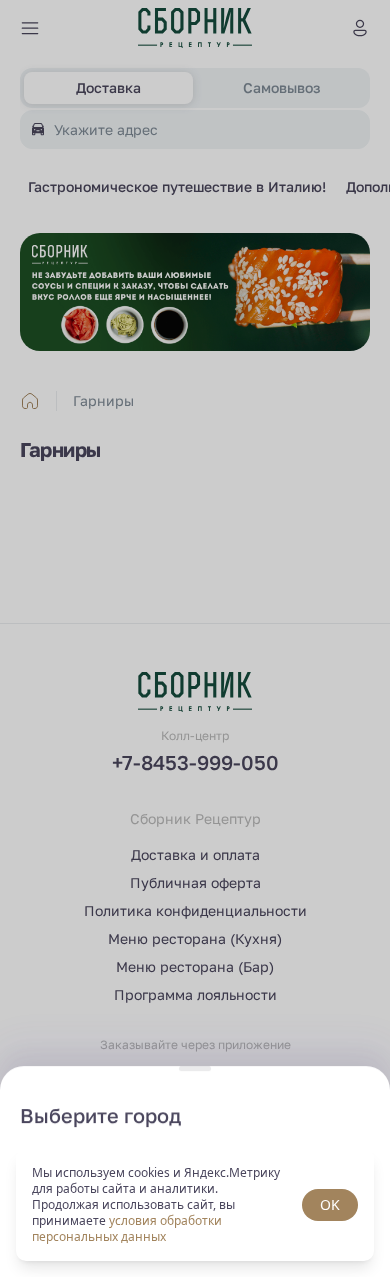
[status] (195, 1205)
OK (330, 1204)
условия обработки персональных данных (127, 1228)
